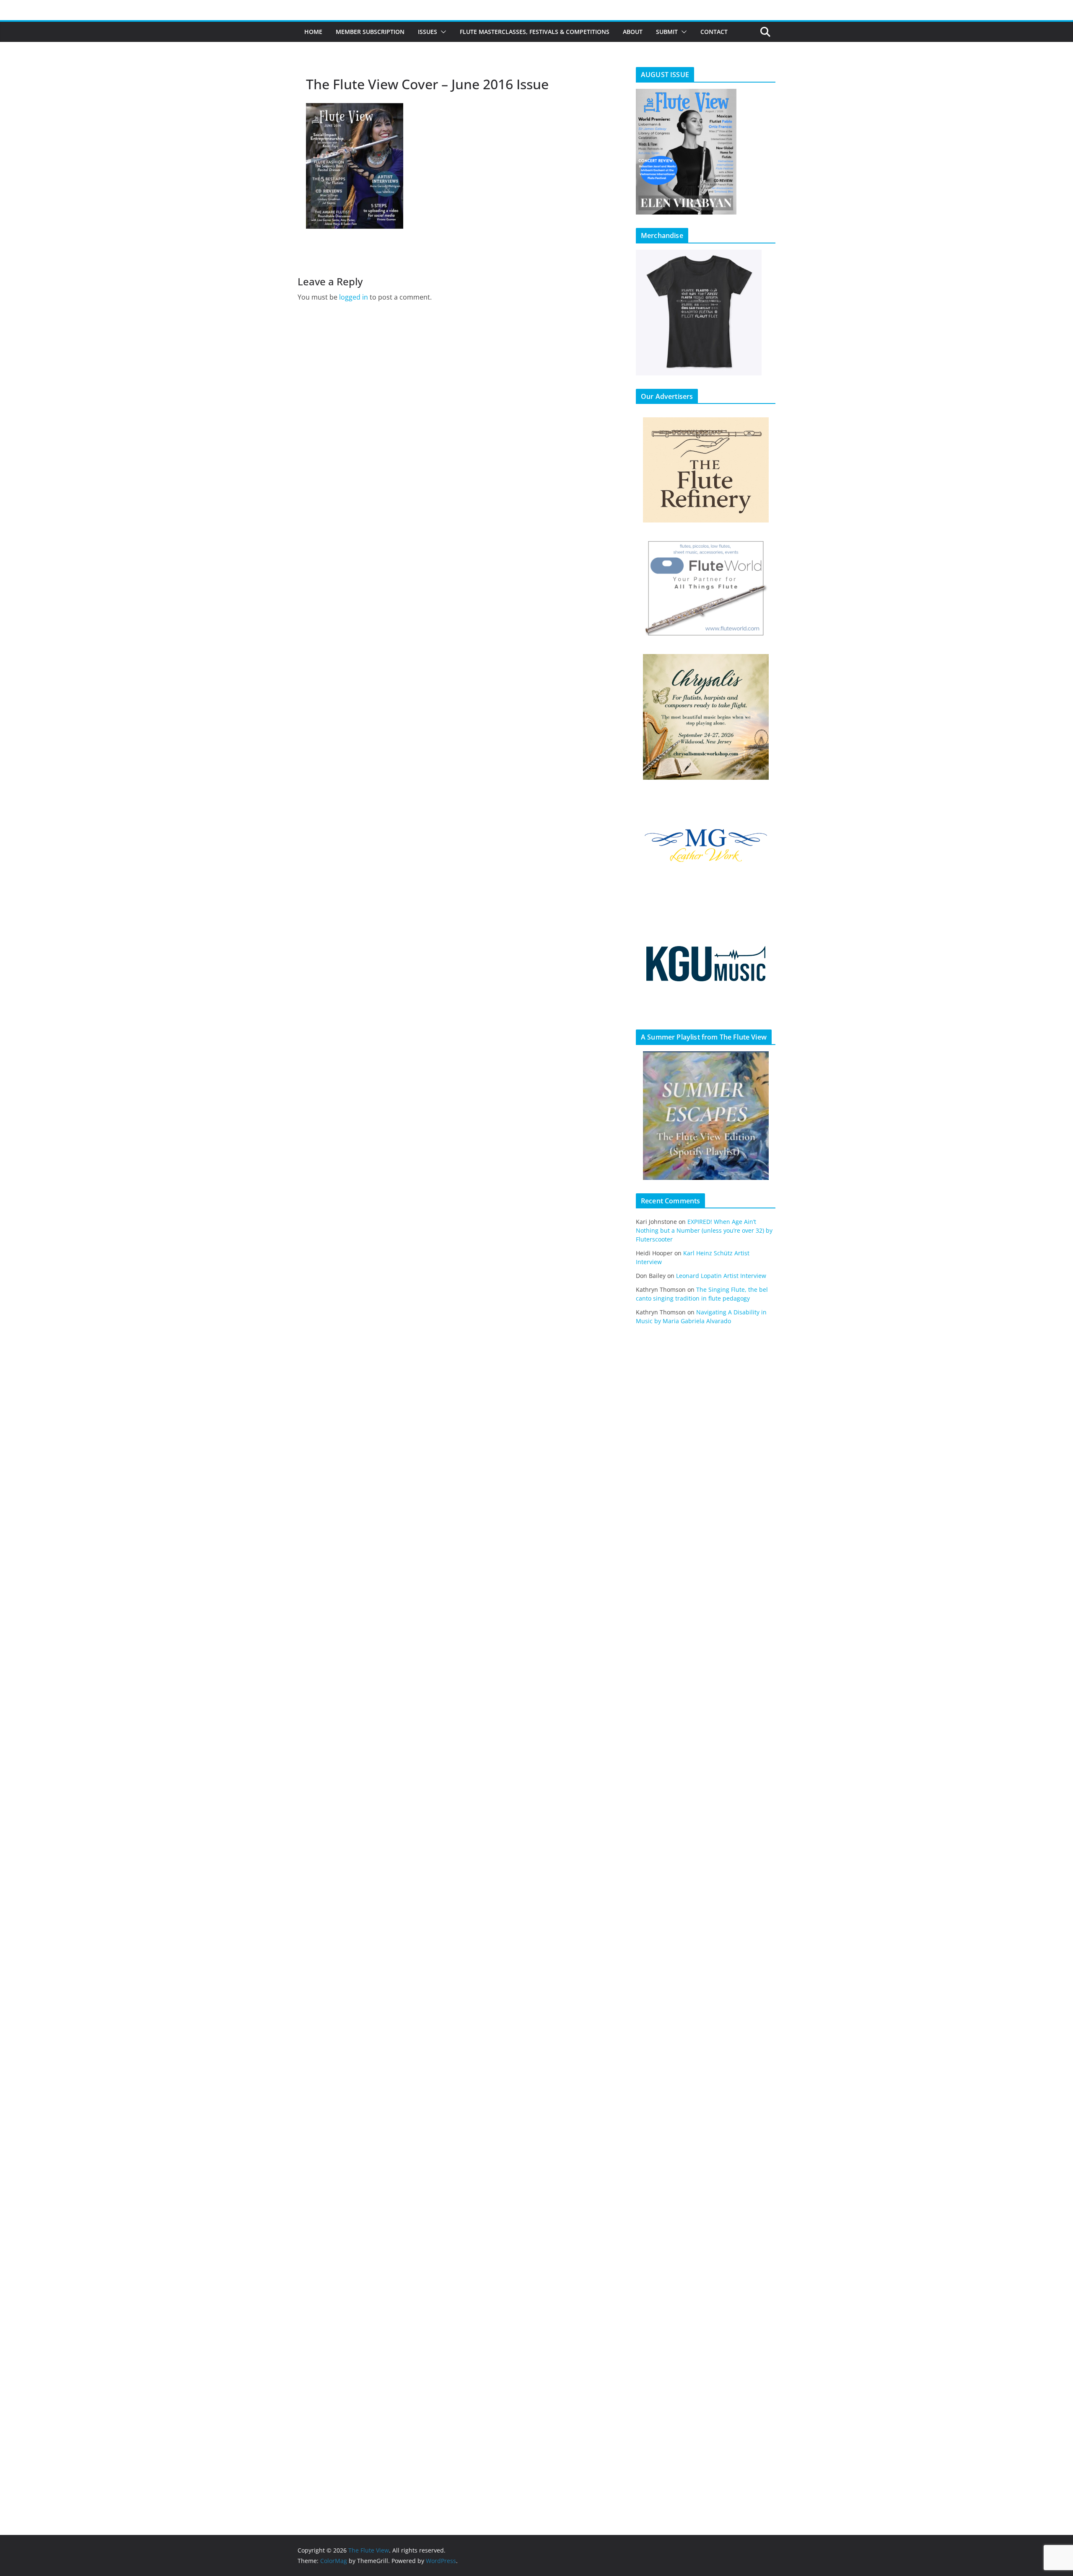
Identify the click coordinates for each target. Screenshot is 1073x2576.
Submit (667, 32)
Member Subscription (370, 32)
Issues (428, 32)
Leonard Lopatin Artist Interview (721, 1276)
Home (313, 32)
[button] (442, 32)
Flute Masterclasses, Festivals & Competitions (535, 32)
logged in (354, 297)
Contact (714, 32)
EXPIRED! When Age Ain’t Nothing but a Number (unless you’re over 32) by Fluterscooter (704, 1230)
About (633, 32)
